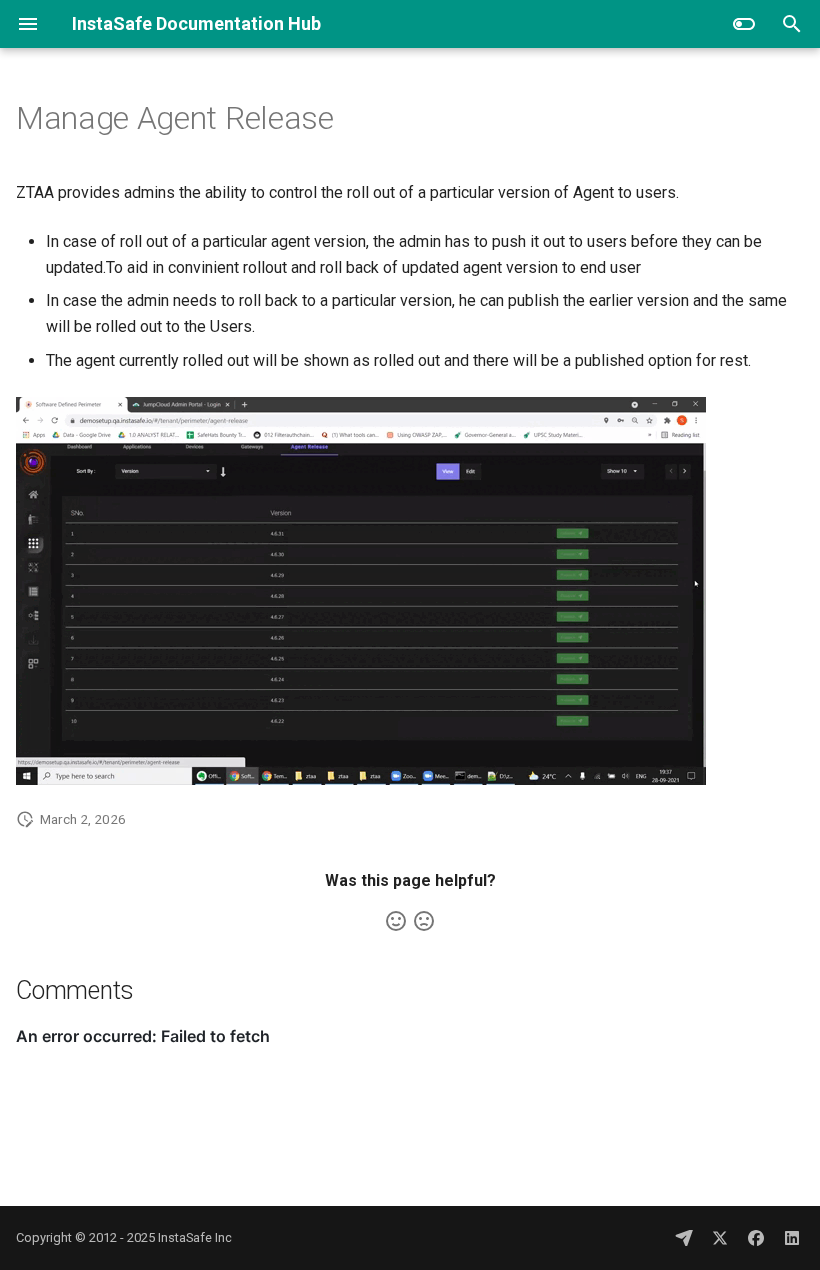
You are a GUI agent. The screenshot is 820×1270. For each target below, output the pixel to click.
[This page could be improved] (424, 921)
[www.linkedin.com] (792, 1238)
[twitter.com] (720, 1238)
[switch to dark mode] (744, 24)
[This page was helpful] (396, 921)
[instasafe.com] (684, 1238)
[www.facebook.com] (756, 1238)
